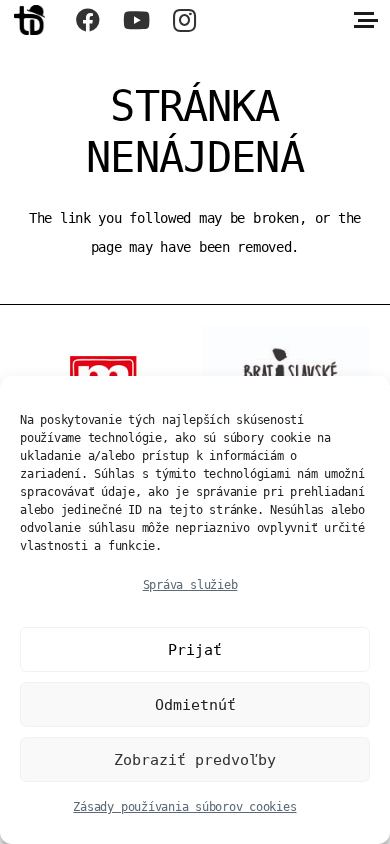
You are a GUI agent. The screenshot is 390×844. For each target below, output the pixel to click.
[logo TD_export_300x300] (29, 20)
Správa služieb (190, 585)
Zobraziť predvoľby (195, 760)
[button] (366, 20)
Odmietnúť (195, 705)
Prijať (195, 650)
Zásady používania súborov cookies (184, 807)
